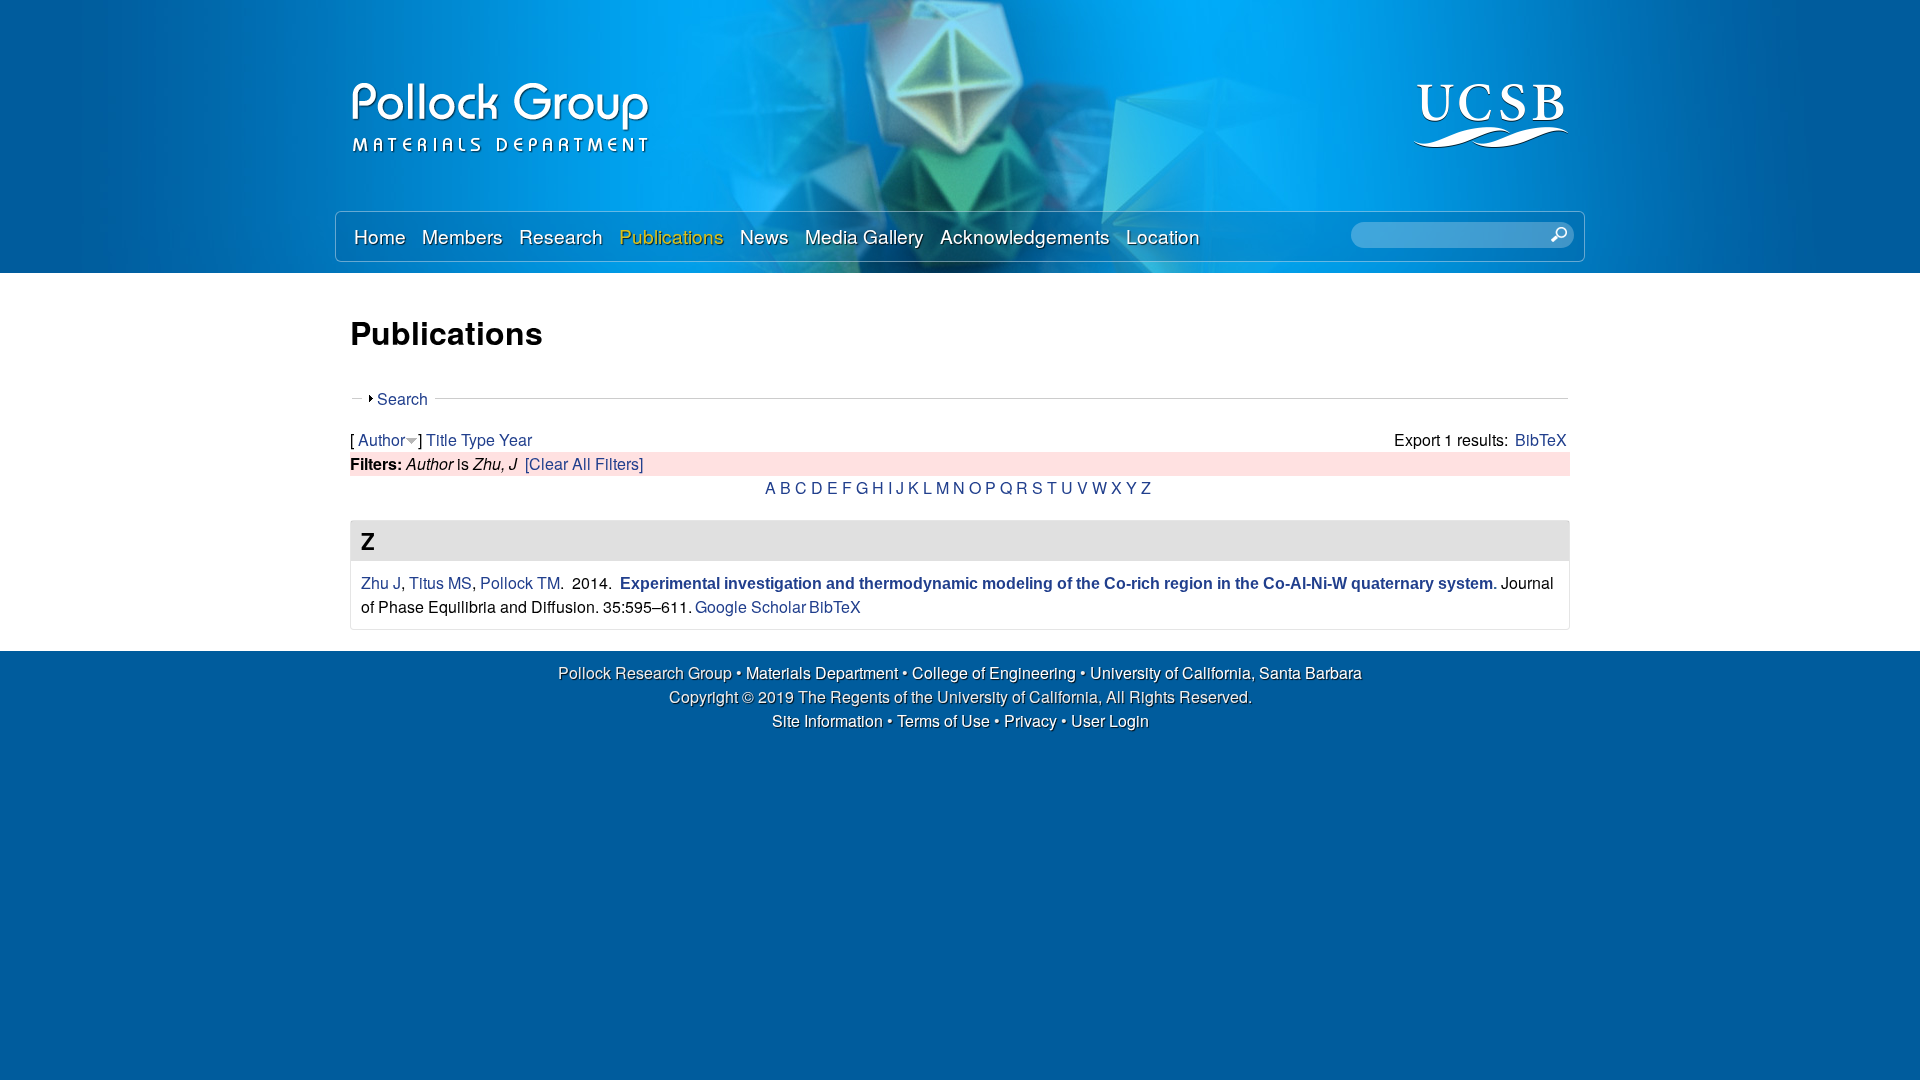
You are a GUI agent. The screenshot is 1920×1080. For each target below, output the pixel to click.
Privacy (1030, 720)
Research (561, 235)
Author (381, 439)
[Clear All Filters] (584, 463)
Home (380, 235)
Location (1163, 235)
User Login (1110, 720)
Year (515, 439)
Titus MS (440, 582)
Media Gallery (864, 235)
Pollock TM (520, 582)
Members (462, 235)
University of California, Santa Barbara (1226, 672)
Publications (671, 235)
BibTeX (1541, 439)
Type (478, 439)
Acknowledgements (1025, 235)
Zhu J (381, 582)
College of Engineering (994, 672)
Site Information (827, 720)
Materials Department (822, 672)
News (764, 235)
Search (402, 398)
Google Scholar (750, 606)
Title (441, 439)
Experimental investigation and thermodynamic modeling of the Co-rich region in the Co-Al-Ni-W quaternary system (1056, 583)
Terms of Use (943, 720)
